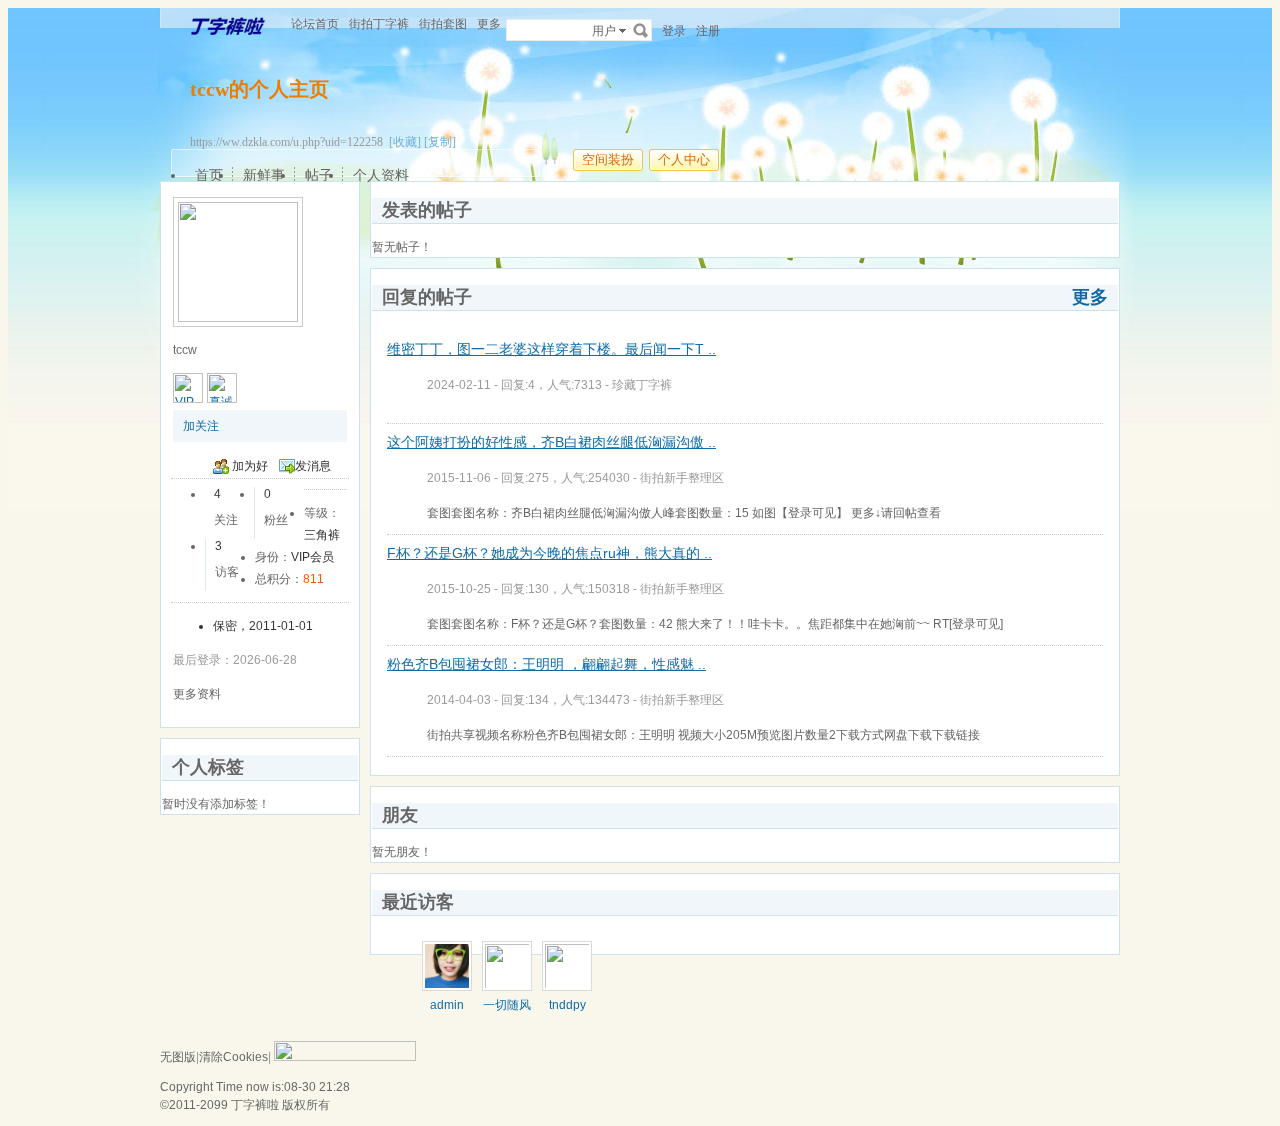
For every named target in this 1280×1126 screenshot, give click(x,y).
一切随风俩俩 (507, 1012)
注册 (708, 31)
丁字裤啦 (255, 1105)
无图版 (178, 1057)
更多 (1090, 297)
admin (447, 1005)
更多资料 (197, 694)
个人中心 (684, 159)
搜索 (641, 30)
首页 (209, 175)
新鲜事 (264, 175)
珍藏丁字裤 (642, 385)
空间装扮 (608, 159)
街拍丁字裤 (379, 24)
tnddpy (567, 1005)
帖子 (319, 175)
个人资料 (381, 175)
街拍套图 (443, 24)
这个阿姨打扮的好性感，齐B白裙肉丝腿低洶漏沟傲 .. (551, 442)
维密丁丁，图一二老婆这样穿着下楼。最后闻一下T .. (551, 349)
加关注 (201, 426)
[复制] (440, 142)
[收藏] (405, 142)
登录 (674, 31)
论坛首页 (315, 24)
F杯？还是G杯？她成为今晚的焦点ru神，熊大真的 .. (549, 553)
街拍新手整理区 (682, 478)
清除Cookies (233, 1057)
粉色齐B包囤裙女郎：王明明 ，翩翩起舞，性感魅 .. (546, 664)
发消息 (313, 466)
